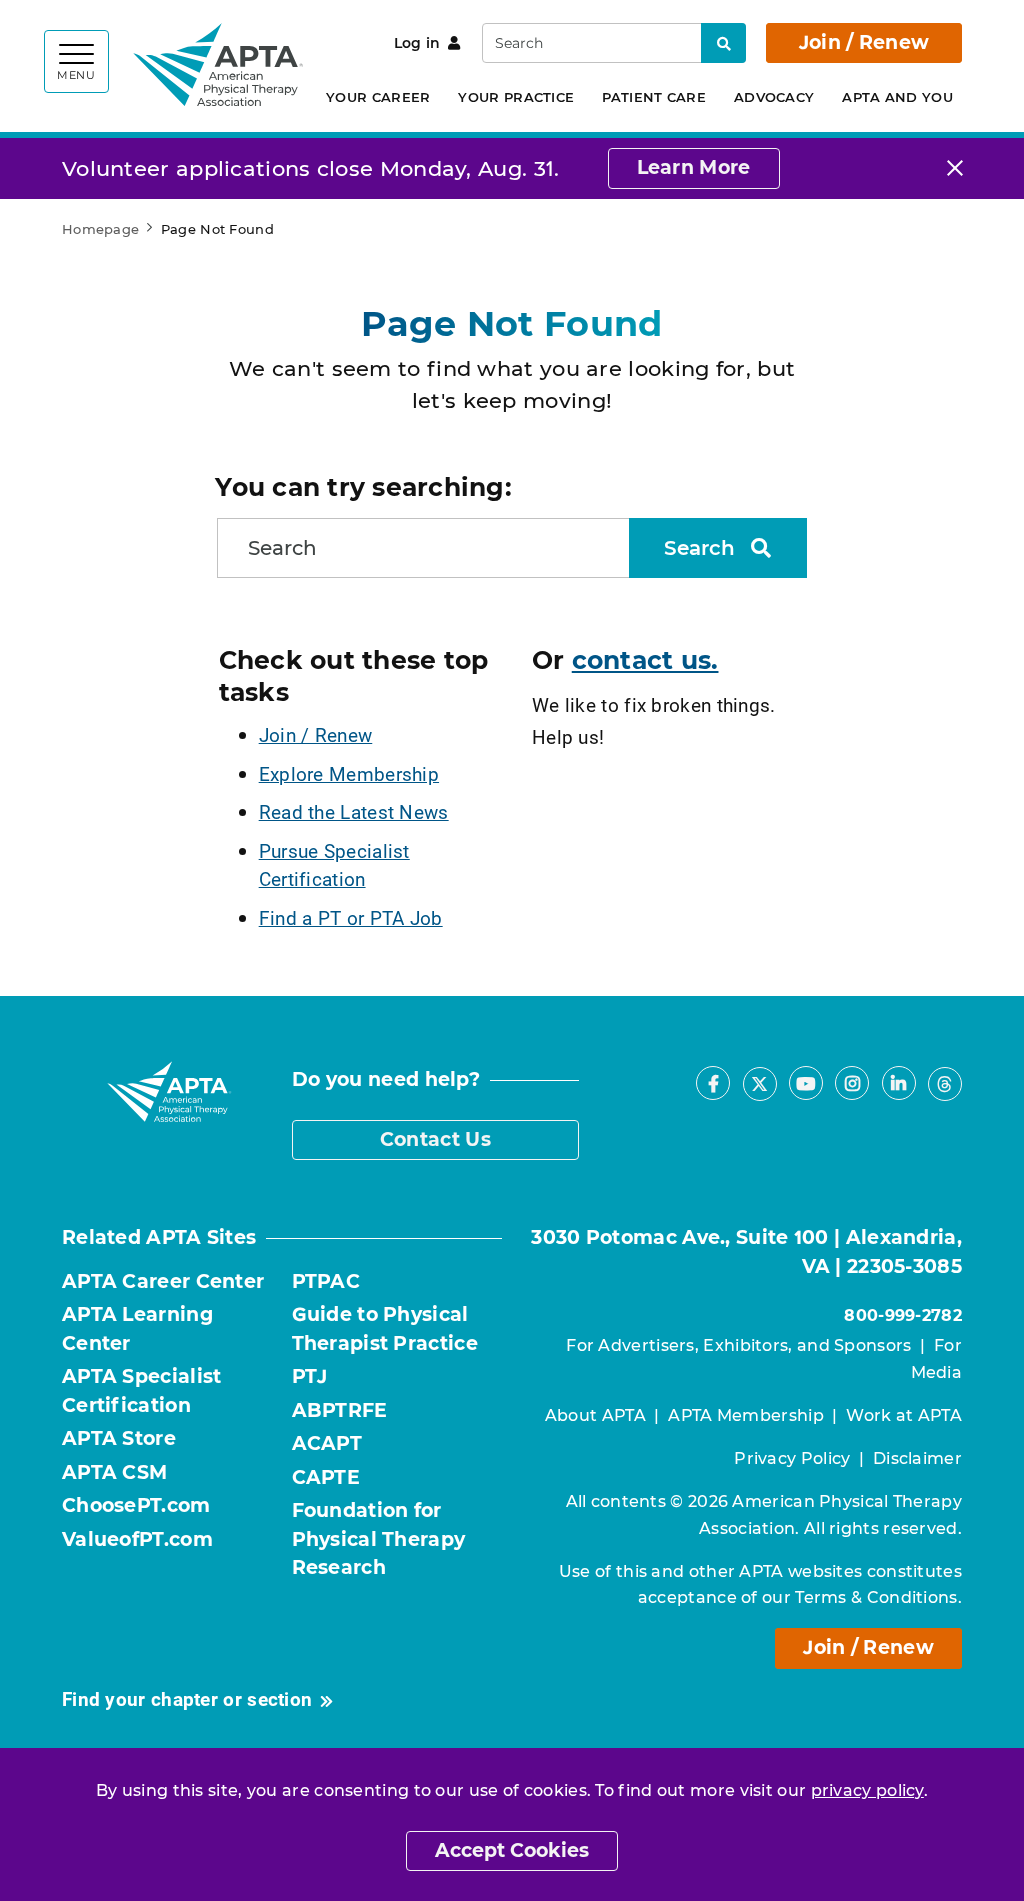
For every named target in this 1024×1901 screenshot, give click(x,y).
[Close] (955, 168)
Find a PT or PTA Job (351, 917)
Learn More (694, 167)
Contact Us (435, 1139)
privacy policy (867, 1790)
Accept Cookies (512, 1850)
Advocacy (774, 97)
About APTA (595, 1415)
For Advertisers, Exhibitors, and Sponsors (738, 1345)
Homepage (100, 229)
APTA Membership (746, 1415)
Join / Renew (864, 42)
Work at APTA (904, 1415)
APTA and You (897, 97)
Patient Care (654, 97)
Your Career (378, 97)
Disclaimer (917, 1458)
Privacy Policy (792, 1458)
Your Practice (516, 97)
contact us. (645, 660)
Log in (417, 43)
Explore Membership (349, 773)
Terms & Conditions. (878, 1597)
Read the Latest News (354, 811)
